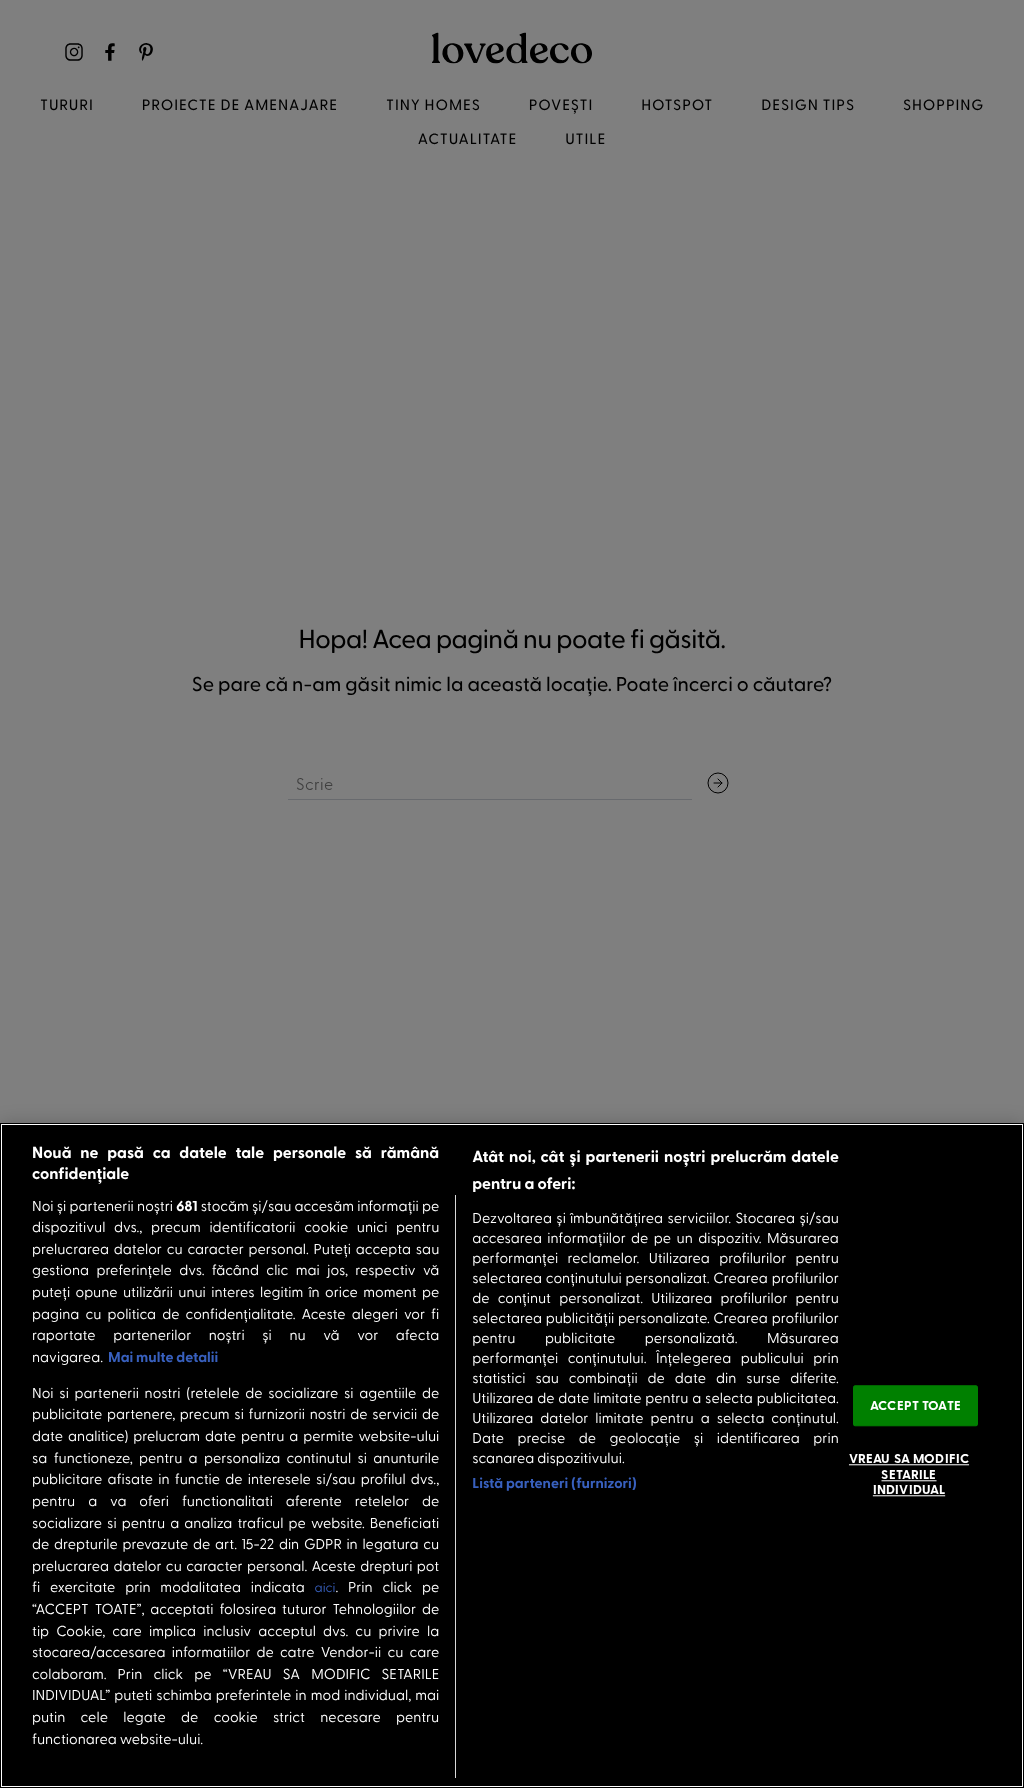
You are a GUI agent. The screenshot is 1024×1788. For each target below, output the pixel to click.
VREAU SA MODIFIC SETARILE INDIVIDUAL (909, 1473)
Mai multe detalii (163, 1356)
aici (325, 1587)
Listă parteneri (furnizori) (554, 1482)
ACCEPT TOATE (915, 1405)
